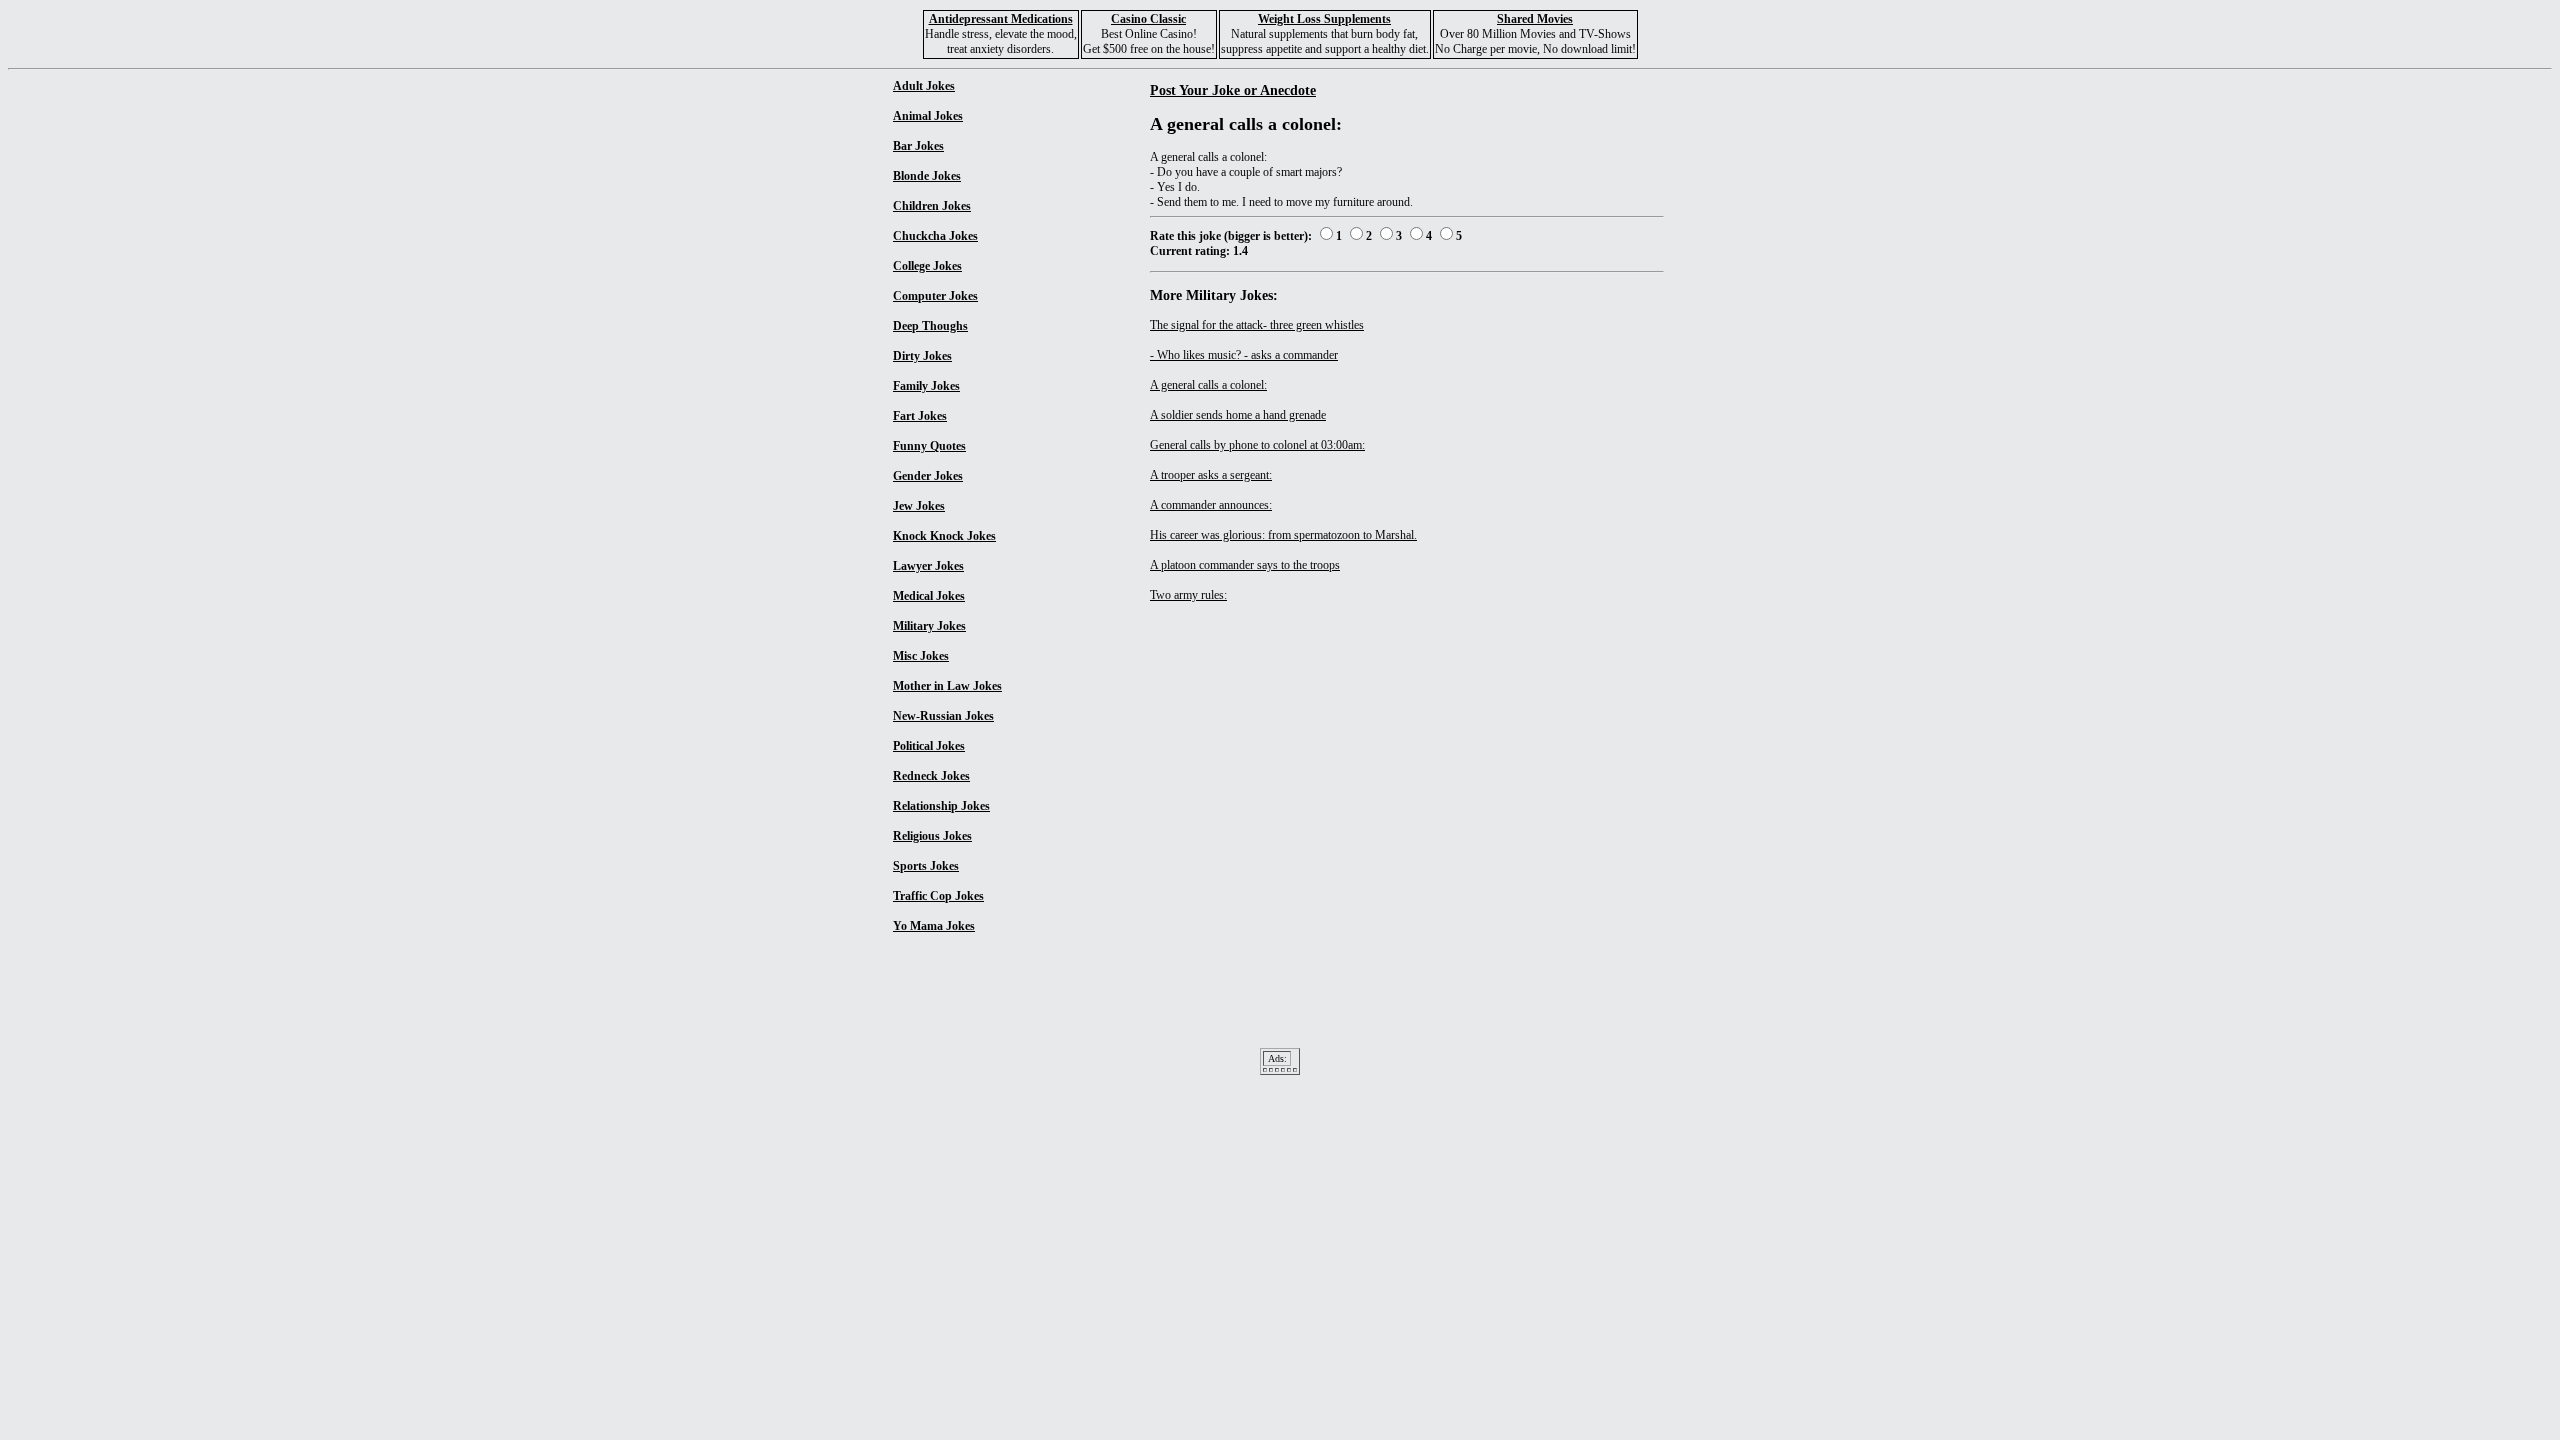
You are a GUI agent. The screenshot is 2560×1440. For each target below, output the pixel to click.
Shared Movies (1535, 19)
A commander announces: (1211, 505)
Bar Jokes (918, 146)
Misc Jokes (921, 656)
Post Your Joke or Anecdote (1233, 90)
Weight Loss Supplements (1324, 19)
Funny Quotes (929, 446)
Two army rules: (1188, 595)
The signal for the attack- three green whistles (1257, 325)
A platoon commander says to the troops (1245, 565)
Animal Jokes (928, 116)
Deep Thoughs (930, 326)
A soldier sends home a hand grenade (1238, 415)
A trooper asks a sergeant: (1211, 475)
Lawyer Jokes (928, 566)
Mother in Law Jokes (947, 686)
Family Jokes (926, 386)
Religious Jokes (932, 836)
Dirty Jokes (922, 356)
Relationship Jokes (941, 806)
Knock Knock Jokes (944, 536)
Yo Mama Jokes (934, 926)
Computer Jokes (935, 296)
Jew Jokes (919, 506)
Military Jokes (929, 626)
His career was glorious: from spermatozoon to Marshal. (1283, 535)
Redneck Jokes (931, 776)
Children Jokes (932, 206)
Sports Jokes (926, 866)
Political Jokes (929, 746)
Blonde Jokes (927, 176)
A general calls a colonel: (1208, 385)
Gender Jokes (928, 476)
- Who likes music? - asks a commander (1244, 355)
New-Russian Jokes (943, 716)
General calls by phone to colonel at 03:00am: (1257, 445)
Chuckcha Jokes (935, 236)
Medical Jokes (929, 596)
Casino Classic (1148, 19)
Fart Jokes (920, 416)
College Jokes (927, 266)
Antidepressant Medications (1001, 19)
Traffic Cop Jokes (938, 896)
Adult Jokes (924, 86)
